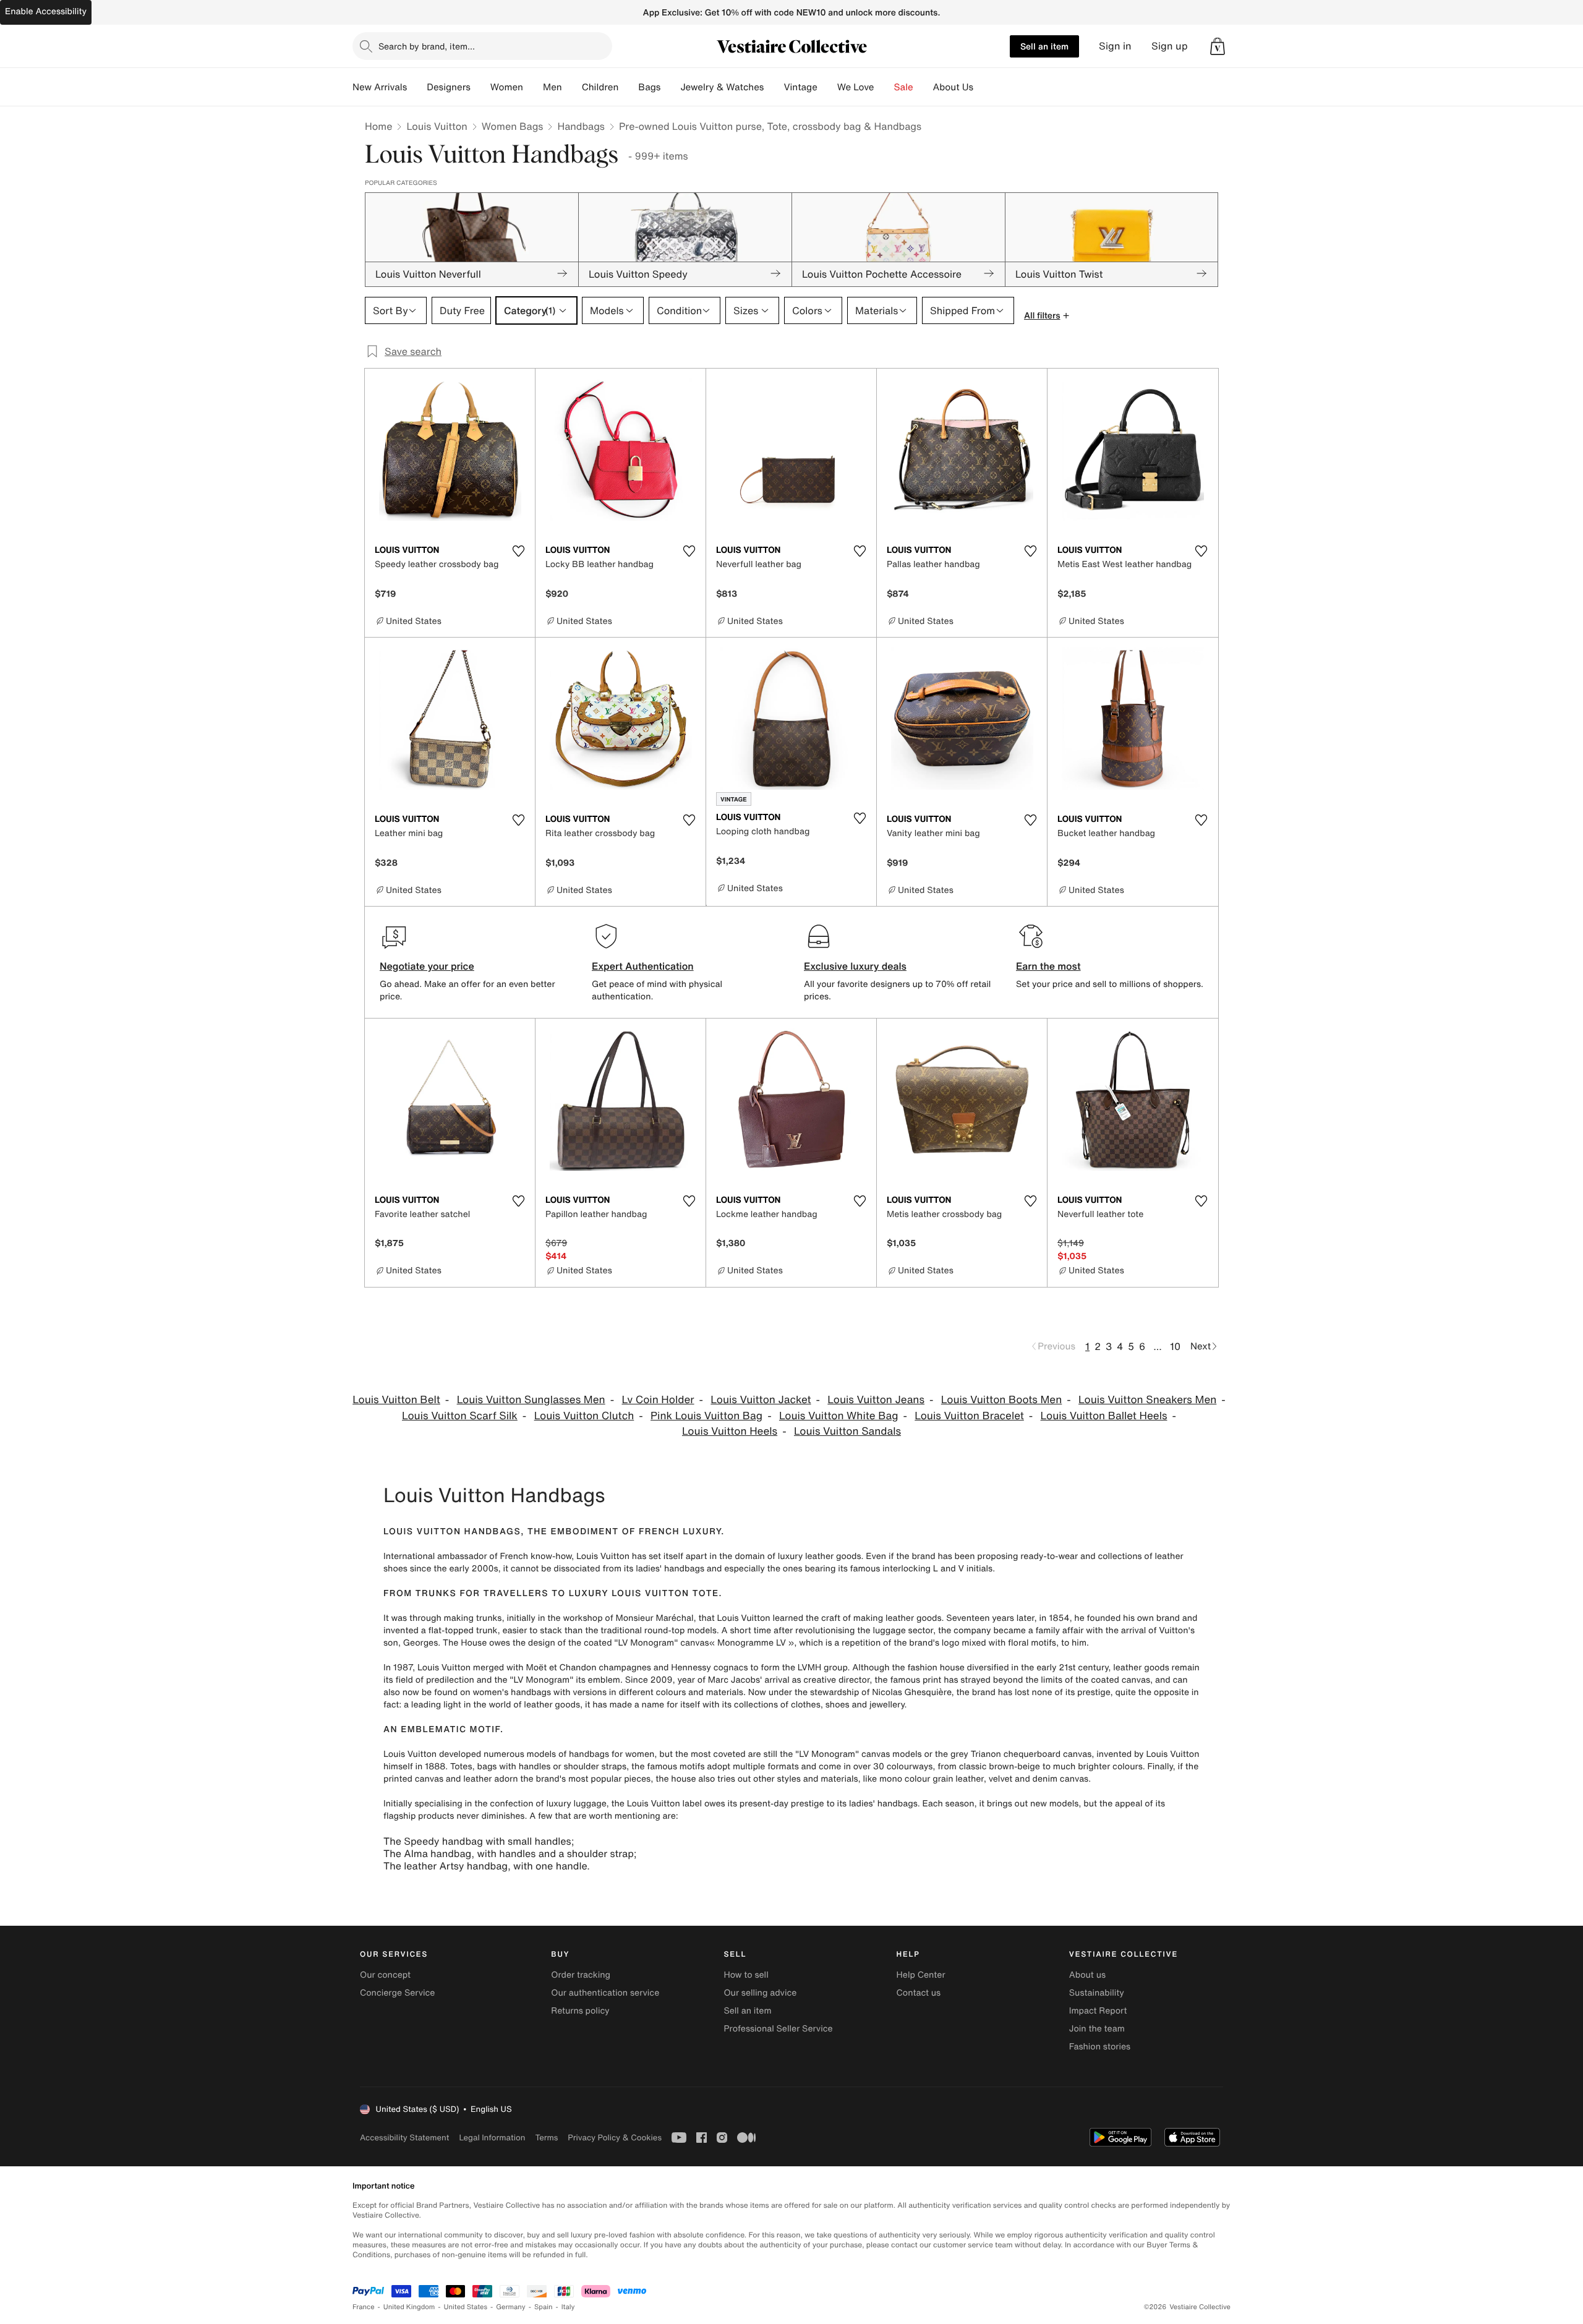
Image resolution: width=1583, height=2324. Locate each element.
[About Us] (983, 87)
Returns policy (580, 2011)
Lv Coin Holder (658, 1400)
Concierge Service (397, 1993)
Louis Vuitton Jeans (876, 1400)
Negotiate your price (427, 966)
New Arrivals (380, 87)
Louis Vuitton (437, 126)
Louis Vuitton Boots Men (1001, 1400)
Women (507, 87)
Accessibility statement (404, 2138)
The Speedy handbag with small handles (477, 1841)
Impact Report (1098, 2011)
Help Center (921, 1975)
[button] (1218, 46)
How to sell (746, 1975)
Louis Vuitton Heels (730, 1431)
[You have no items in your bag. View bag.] (1218, 46)
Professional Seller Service (778, 2029)
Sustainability (1097, 1993)
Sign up (1170, 46)
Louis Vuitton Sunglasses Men (531, 1400)
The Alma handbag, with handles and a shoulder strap (509, 1853)
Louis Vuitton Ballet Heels (1104, 1416)
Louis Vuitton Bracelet (969, 1416)
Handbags (581, 126)
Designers (449, 87)
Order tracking (581, 1975)
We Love (856, 87)
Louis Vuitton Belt (396, 1400)
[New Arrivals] (417, 87)
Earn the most (1048, 966)
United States (466, 2307)
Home (378, 126)
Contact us (919, 1993)
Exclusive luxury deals (855, 966)
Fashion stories (1100, 2047)
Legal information (492, 2138)
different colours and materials (681, 1692)
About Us (953, 87)
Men (553, 87)
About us (1087, 1975)
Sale (904, 87)
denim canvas (1061, 1779)
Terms (546, 2138)
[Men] (572, 87)
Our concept (385, 1975)
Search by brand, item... (427, 46)
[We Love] (884, 87)
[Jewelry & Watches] (774, 87)
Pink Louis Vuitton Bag (706, 1416)
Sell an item (1044, 46)
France (364, 2307)
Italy (568, 2307)
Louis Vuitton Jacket (761, 1400)
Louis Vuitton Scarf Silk (460, 1416)
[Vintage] (827, 87)
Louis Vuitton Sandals (847, 1431)
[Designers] (480, 87)
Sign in (1115, 46)
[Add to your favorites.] (518, 551)
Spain (544, 2307)
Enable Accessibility (46, 11)
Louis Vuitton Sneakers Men (1147, 1400)
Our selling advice (760, 1993)
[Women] (533, 87)
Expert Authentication (643, 966)
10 (1175, 1346)
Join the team (1097, 2029)
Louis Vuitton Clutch (584, 1416)
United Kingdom (409, 2307)
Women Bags (513, 126)
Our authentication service (605, 1993)
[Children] (628, 87)
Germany (511, 2307)
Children (600, 87)
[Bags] (670, 87)
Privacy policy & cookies (615, 2138)
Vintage (800, 87)
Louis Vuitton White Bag (839, 1416)
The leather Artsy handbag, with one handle (485, 1866)
